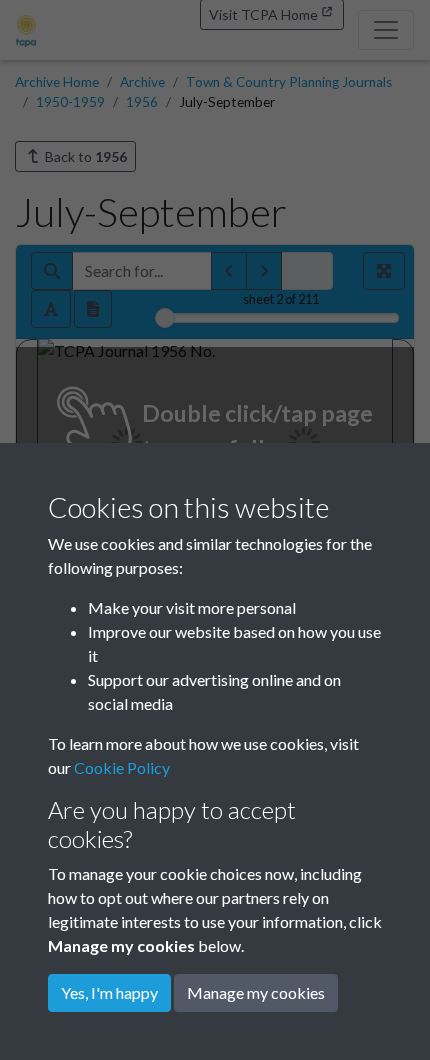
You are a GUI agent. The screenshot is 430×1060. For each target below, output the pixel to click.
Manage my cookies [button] (256, 992)
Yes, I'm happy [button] (109, 992)
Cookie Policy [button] (122, 767)
